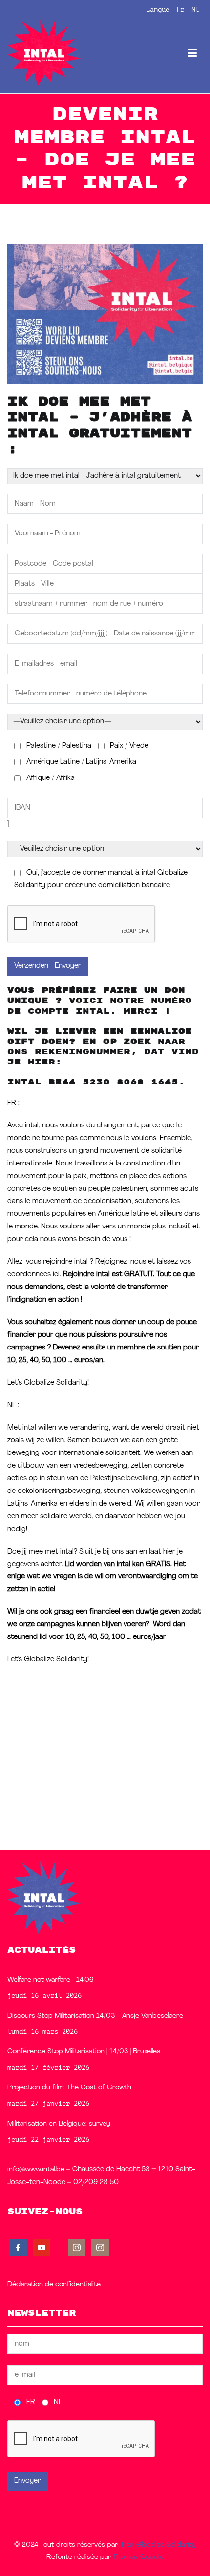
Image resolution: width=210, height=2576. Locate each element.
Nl (195, 9)
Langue (158, 9)
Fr (180, 9)
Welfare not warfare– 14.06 (51, 1980)
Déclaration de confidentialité (54, 2284)
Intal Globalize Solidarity (159, 2545)
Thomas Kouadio (138, 2557)
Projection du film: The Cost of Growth (69, 2088)
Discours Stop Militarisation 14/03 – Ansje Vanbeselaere (95, 2016)
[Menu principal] (192, 53)
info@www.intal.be (36, 2170)
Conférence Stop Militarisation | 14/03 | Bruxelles (84, 2052)
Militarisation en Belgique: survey (59, 2124)
